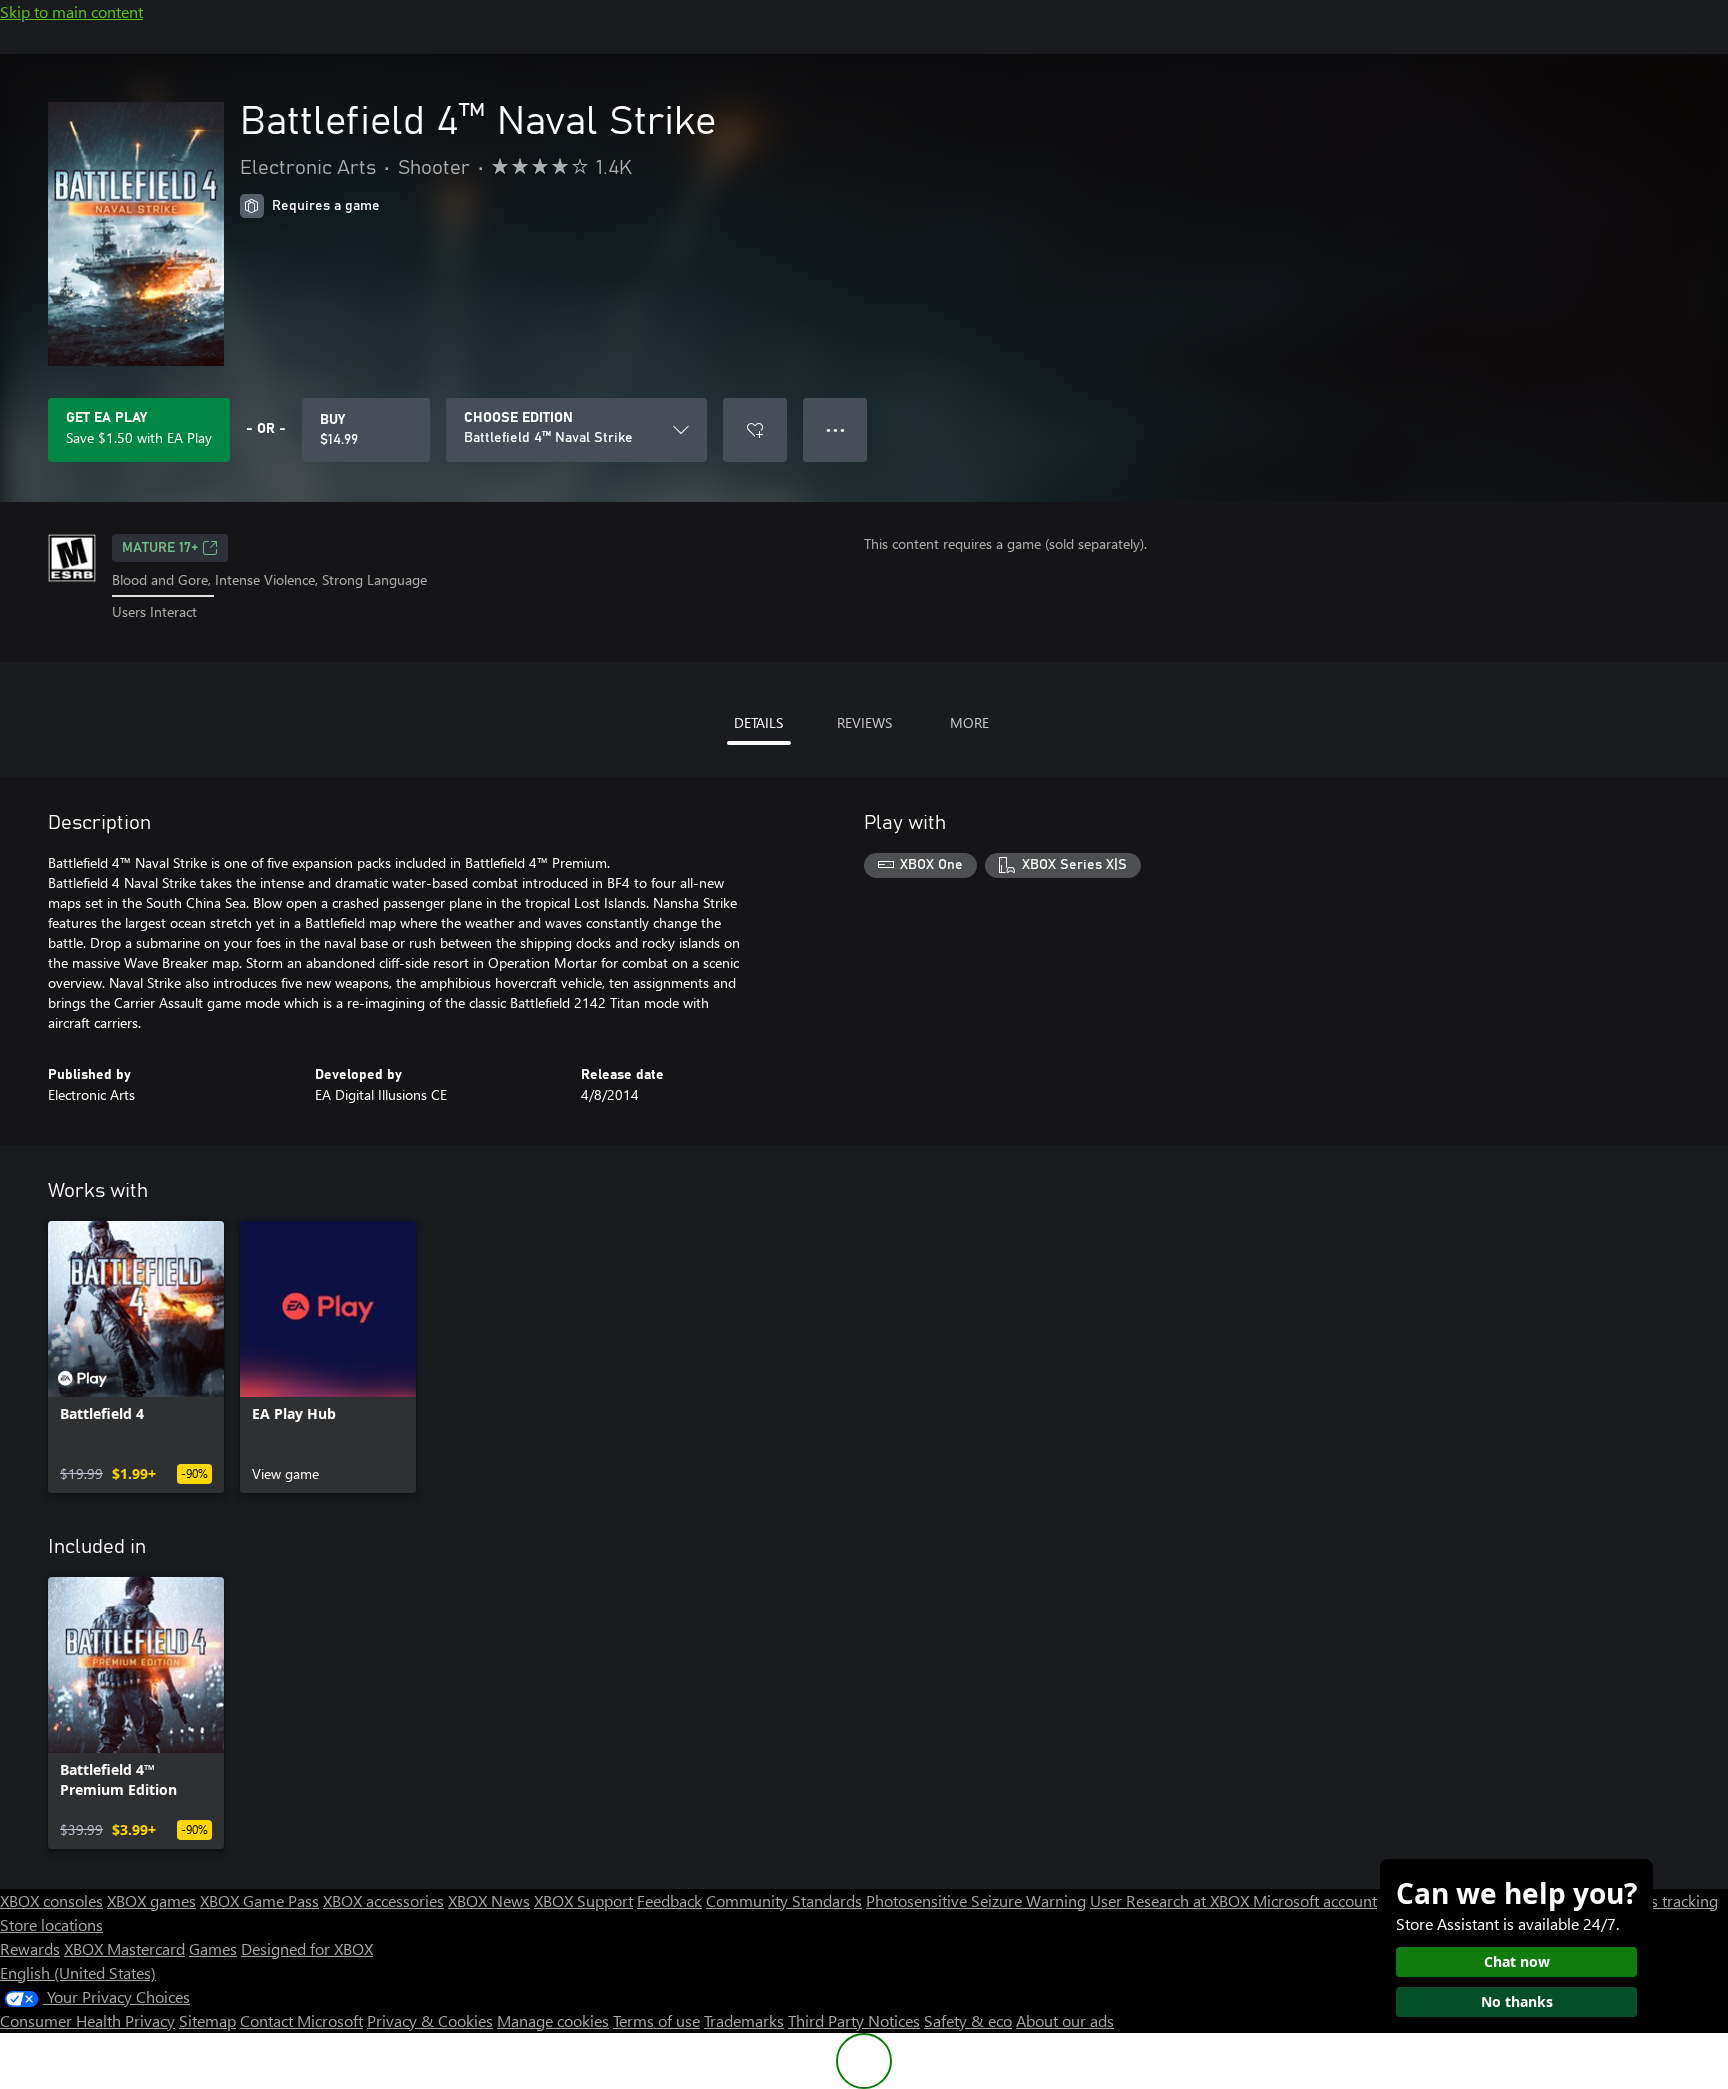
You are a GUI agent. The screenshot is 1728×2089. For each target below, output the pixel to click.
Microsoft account (1315, 1900)
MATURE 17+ (160, 548)
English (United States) (78, 1972)
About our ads (1065, 2020)
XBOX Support (583, 1900)
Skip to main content (71, 11)
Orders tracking (1664, 1900)
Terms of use (656, 2020)
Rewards (30, 1948)
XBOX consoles (51, 1900)
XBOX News (489, 1900)
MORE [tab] (969, 722)
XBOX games (151, 1900)
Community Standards (784, 1900)
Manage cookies (553, 2020)
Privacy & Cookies (430, 2020)
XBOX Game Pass (259, 1900)
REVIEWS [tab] (864, 722)
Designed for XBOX (307, 1948)
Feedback (669, 1900)
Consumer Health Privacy (87, 2020)
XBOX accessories (383, 1900)
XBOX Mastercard (124, 1948)
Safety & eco (968, 2020)
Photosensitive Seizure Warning (976, 1900)
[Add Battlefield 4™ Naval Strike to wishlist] (755, 430)
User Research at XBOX (1171, 1900)
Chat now (1517, 1961)
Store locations (51, 1924)
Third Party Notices (854, 2020)
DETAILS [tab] (758, 722)
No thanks (1517, 2001)
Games (213, 1948)
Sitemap (207, 2020)
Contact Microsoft (301, 2020)
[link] (136, 1357)
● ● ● (835, 429)
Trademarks (744, 2020)
